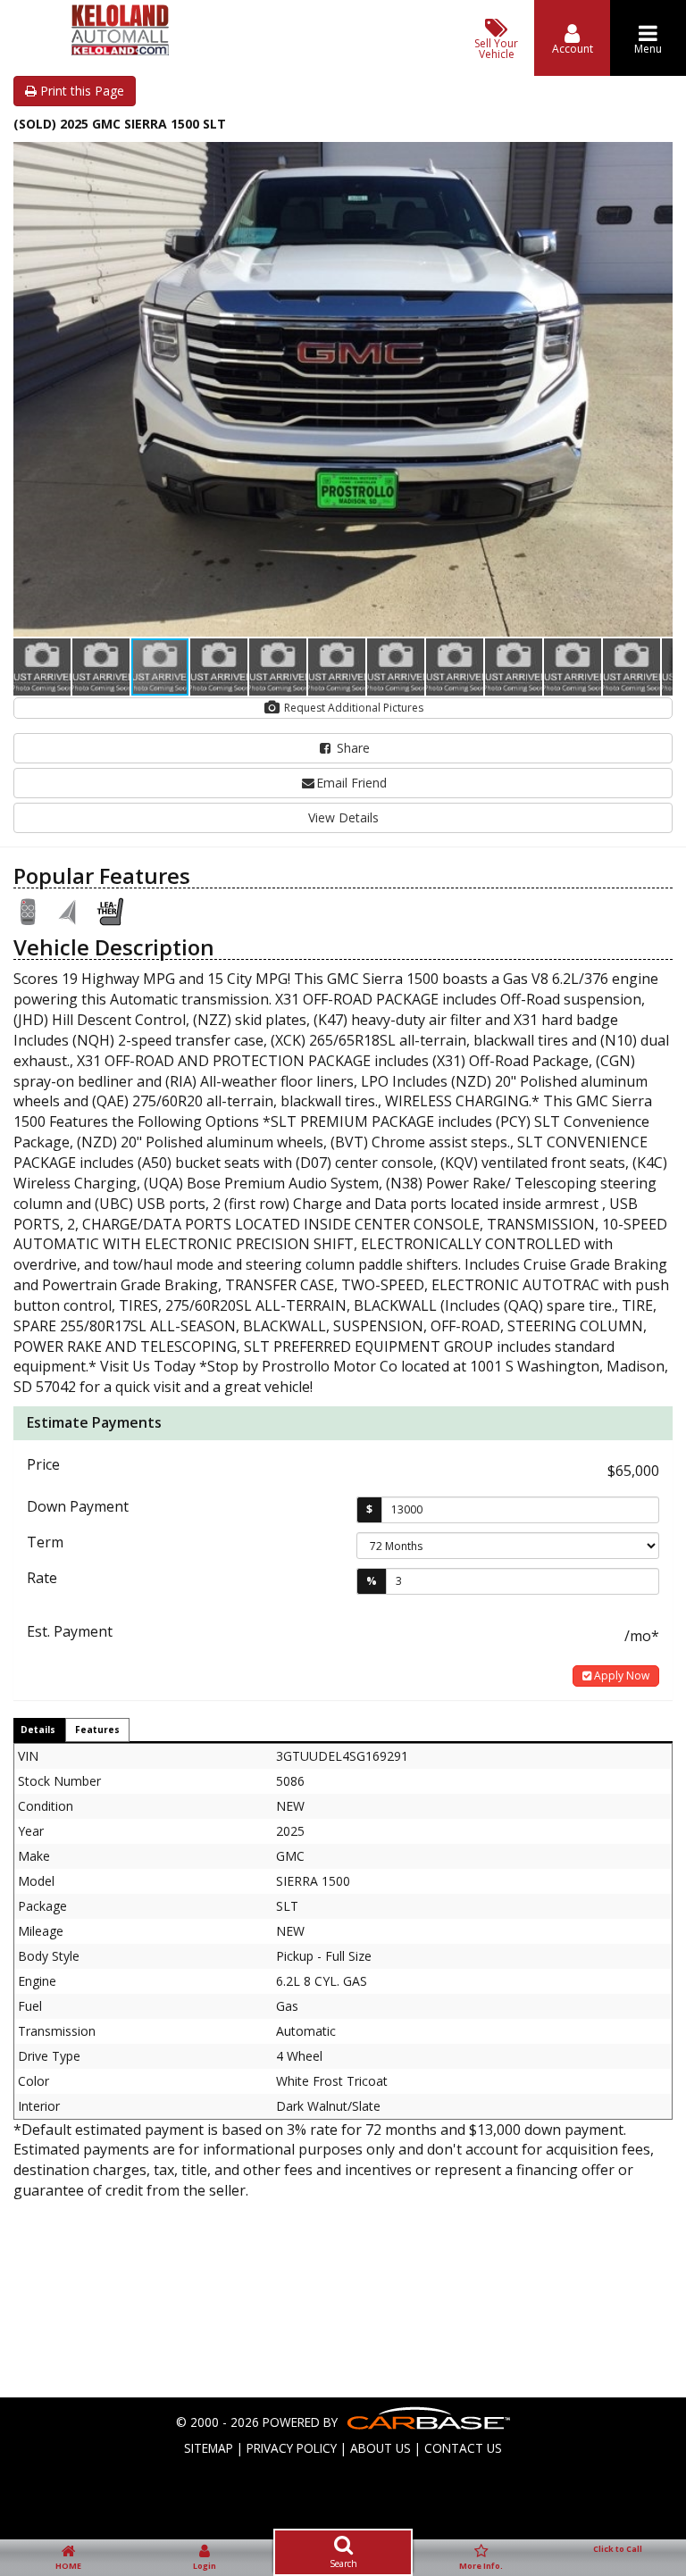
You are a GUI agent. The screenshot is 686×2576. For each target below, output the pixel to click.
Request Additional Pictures (352, 708)
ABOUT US (381, 2448)
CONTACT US (463, 2448)
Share (351, 748)
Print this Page (80, 91)
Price (43, 1464)
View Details (343, 817)
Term (45, 1542)
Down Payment (78, 1506)
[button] (657, 158)
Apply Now (620, 1676)
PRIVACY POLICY (292, 2448)
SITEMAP (209, 2448)
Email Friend (351, 783)
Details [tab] (38, 1730)
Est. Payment (70, 1631)
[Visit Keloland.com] (120, 50)
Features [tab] (97, 1730)
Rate (42, 1578)
